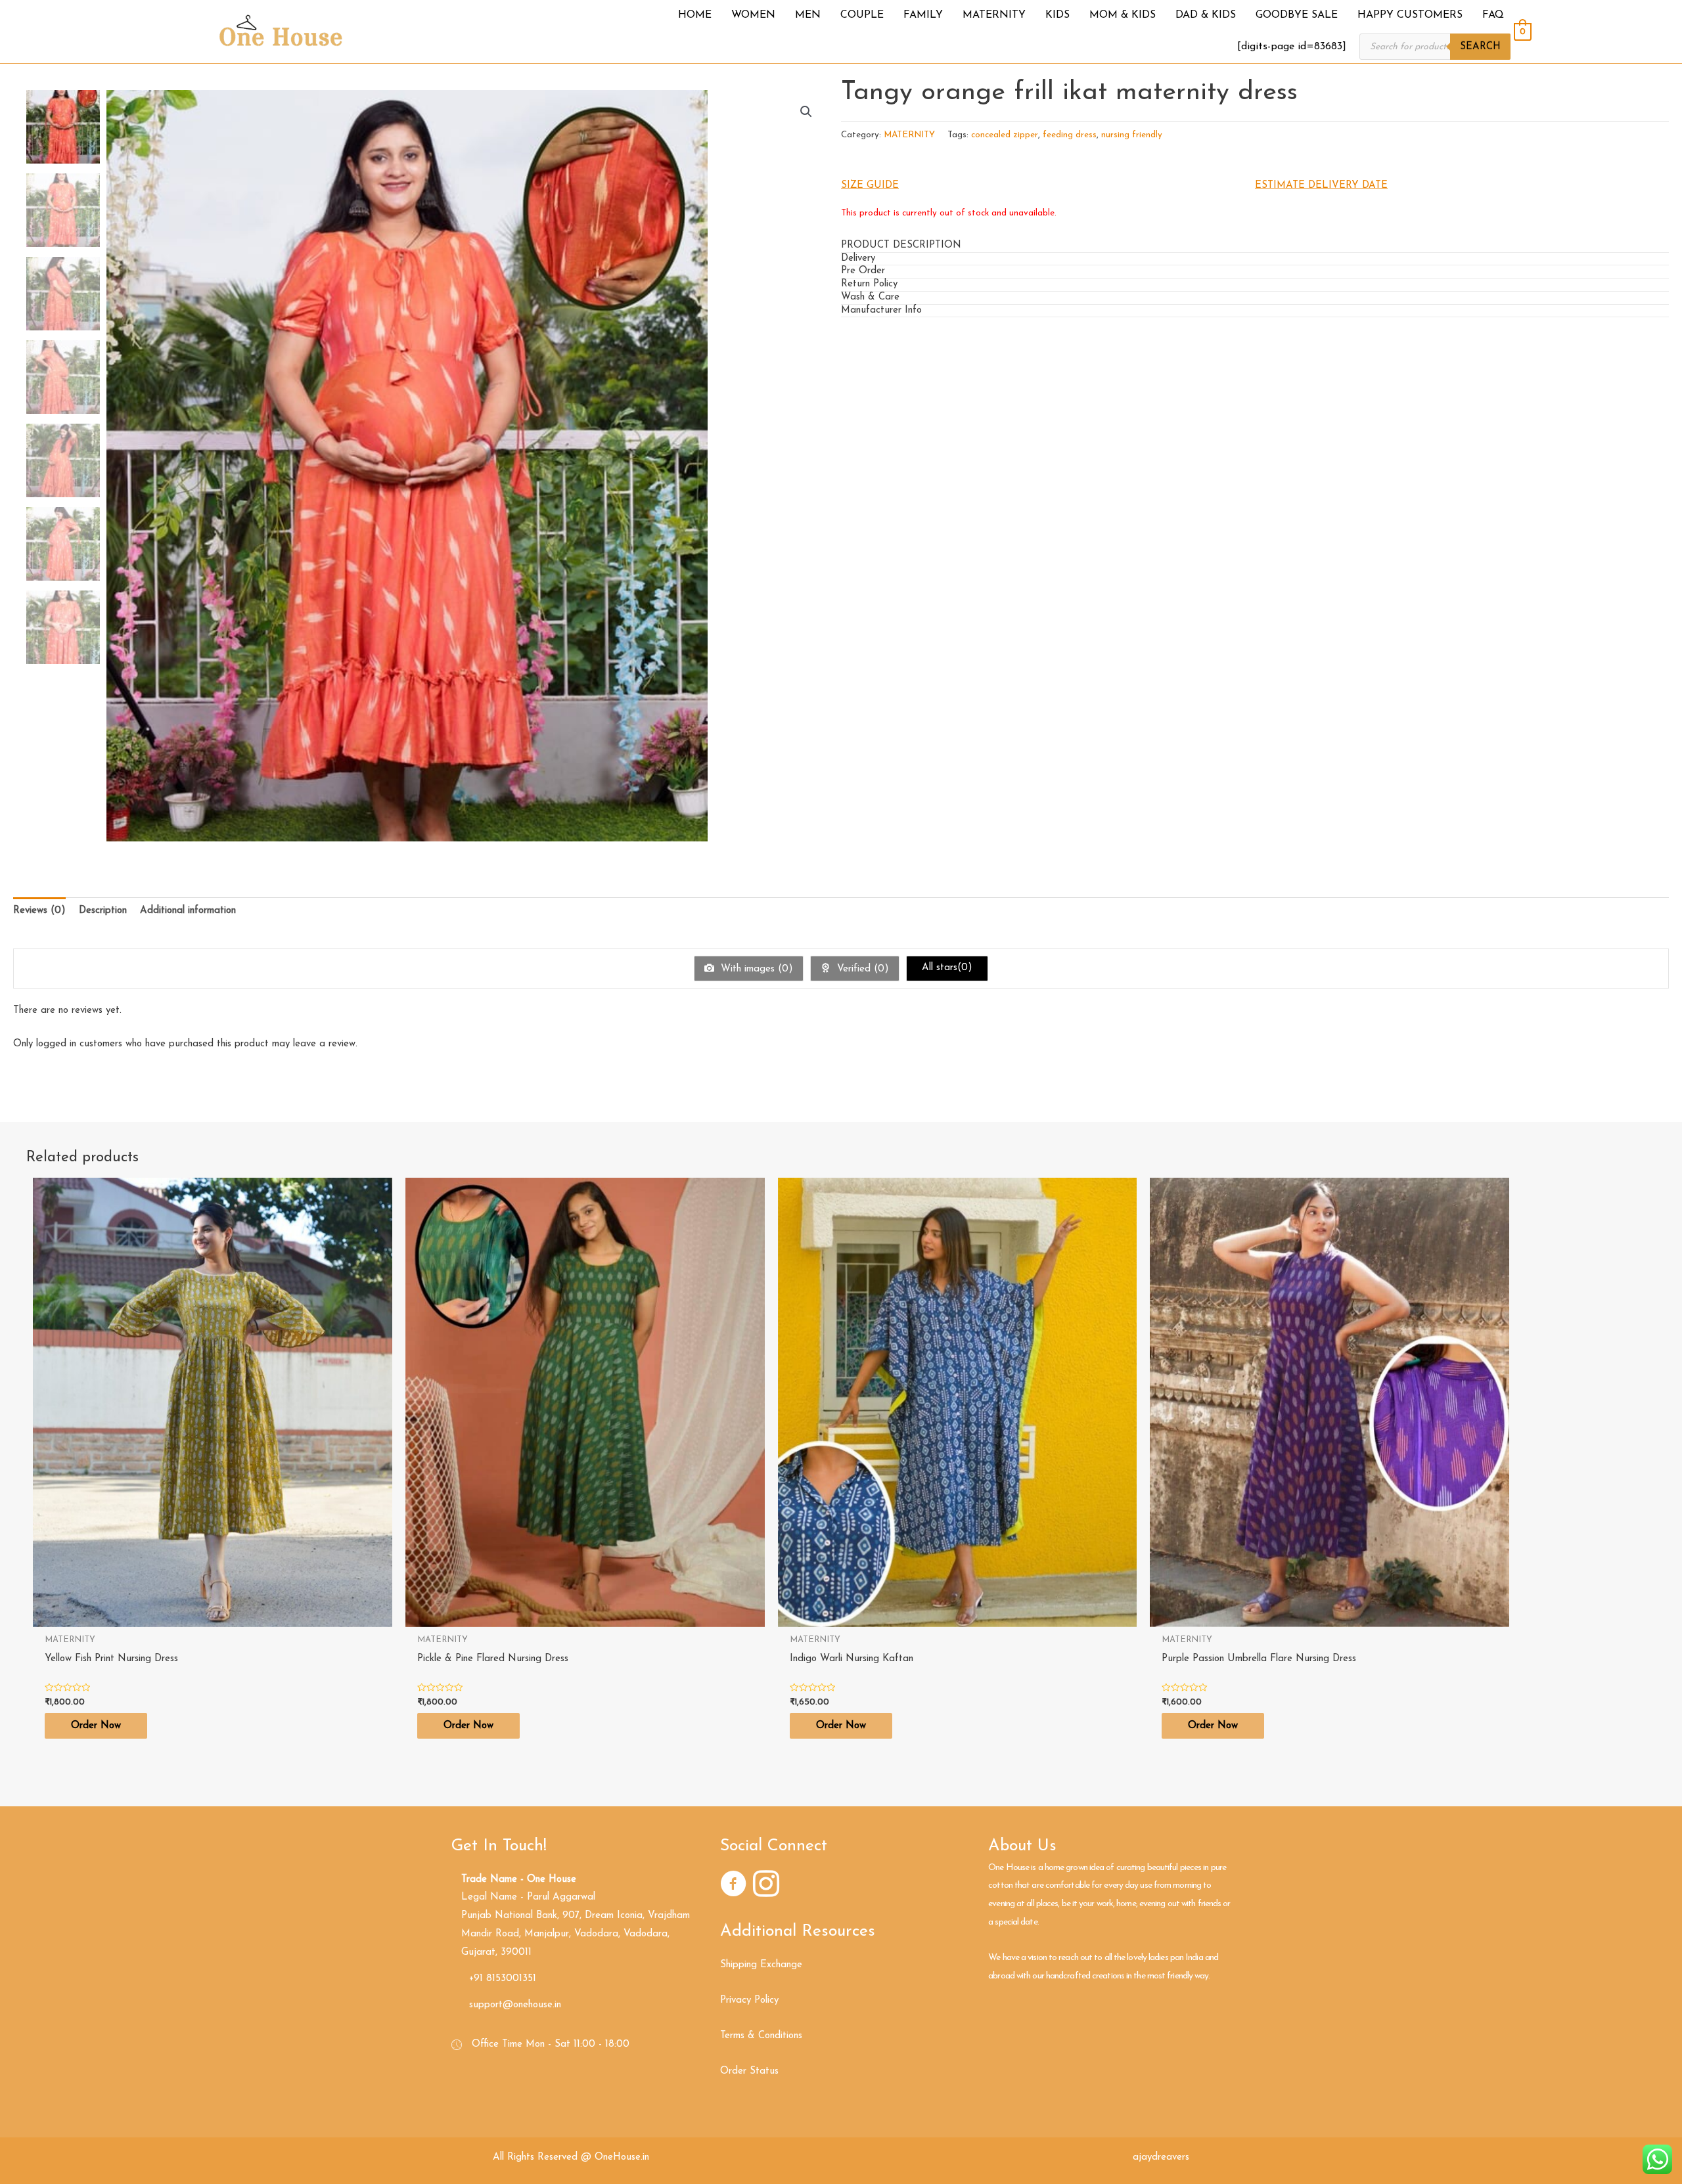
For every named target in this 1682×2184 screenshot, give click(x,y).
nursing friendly (1132, 135)
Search (1480, 47)
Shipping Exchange (761, 1965)
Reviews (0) (39, 911)
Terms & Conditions (761, 2036)
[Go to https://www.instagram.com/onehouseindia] (766, 1886)
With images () (755, 969)
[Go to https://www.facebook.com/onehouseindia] (733, 1886)
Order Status (749, 2071)
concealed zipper (1005, 135)
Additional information (188, 911)
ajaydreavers (1161, 2157)
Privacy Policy (749, 2000)
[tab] (1255, 246)
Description (103, 911)
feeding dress (1070, 135)
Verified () (861, 969)
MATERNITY (909, 135)
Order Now (96, 1726)
